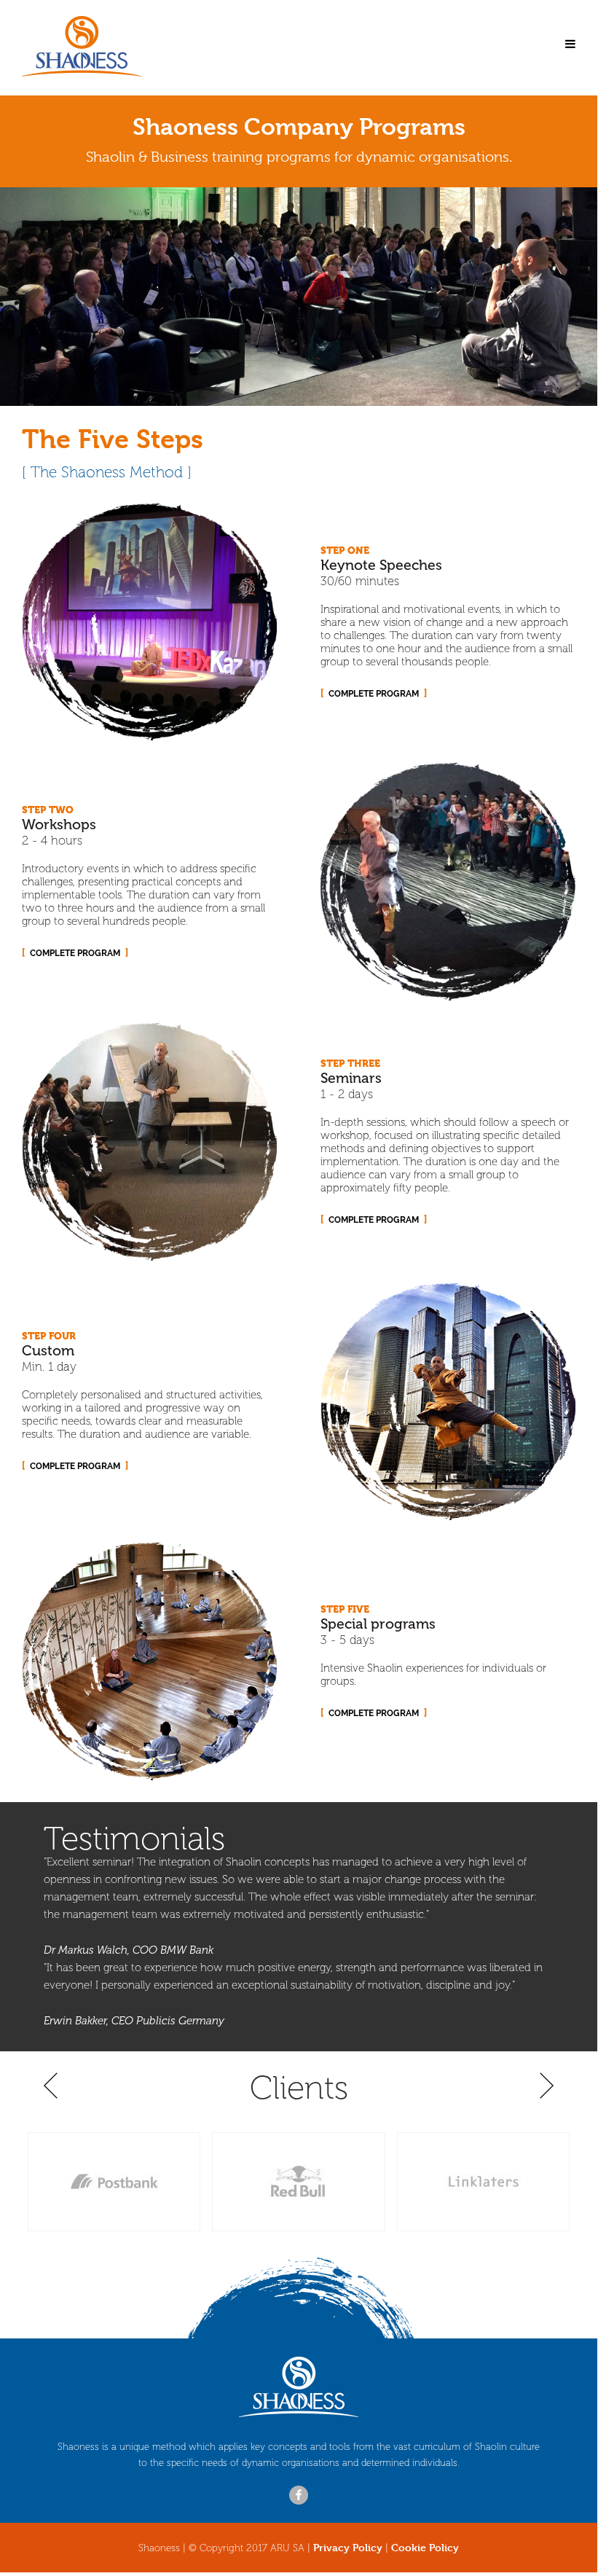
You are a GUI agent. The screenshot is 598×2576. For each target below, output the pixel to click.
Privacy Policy (348, 2547)
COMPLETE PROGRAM (374, 694)
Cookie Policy (425, 2547)
